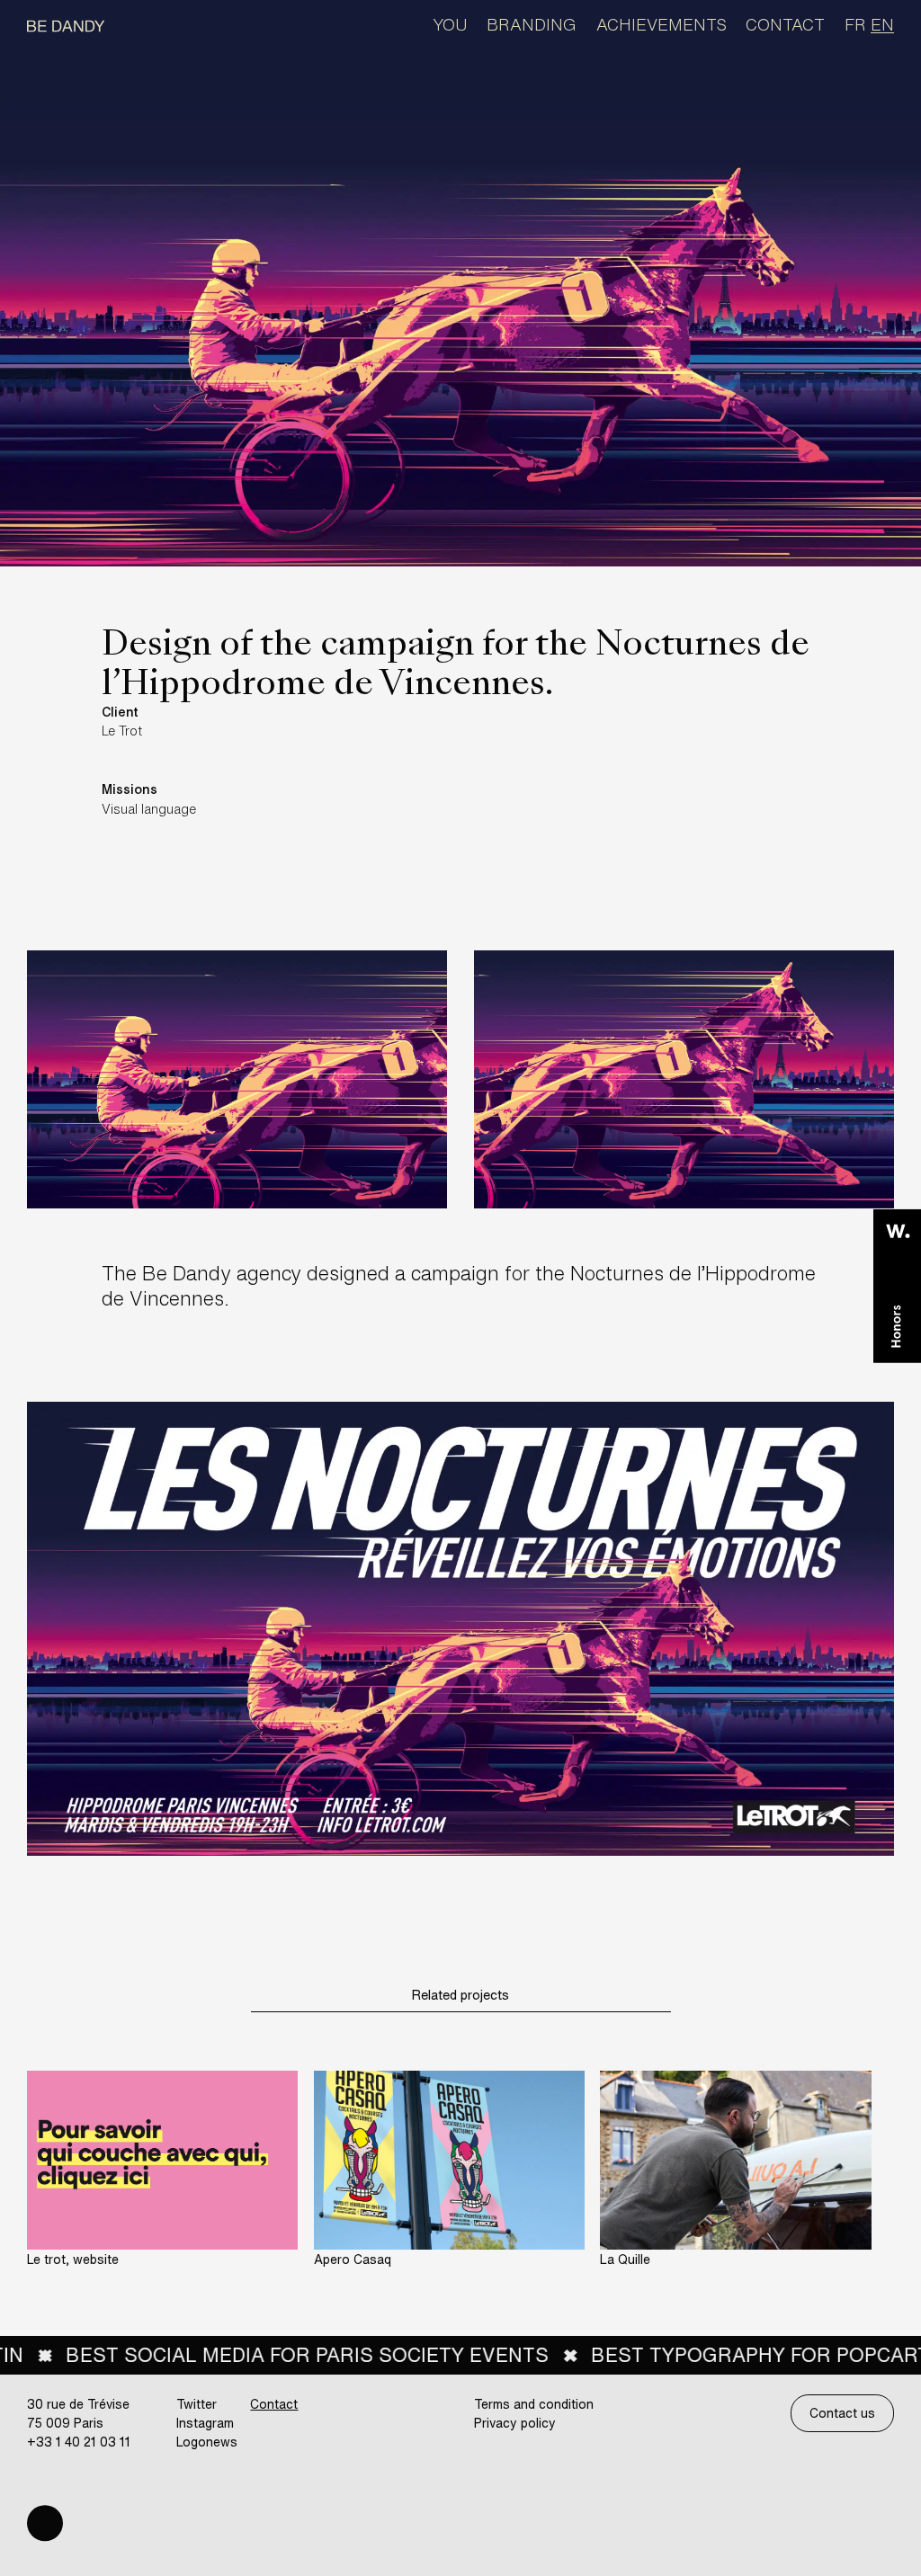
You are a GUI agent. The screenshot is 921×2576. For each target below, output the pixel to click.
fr (855, 24)
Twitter (197, 2404)
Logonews (207, 2442)
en (882, 24)
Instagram (205, 2423)
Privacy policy (515, 2423)
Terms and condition (534, 2404)
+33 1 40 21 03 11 (79, 2442)
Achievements (662, 24)
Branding (532, 24)
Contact (785, 24)
